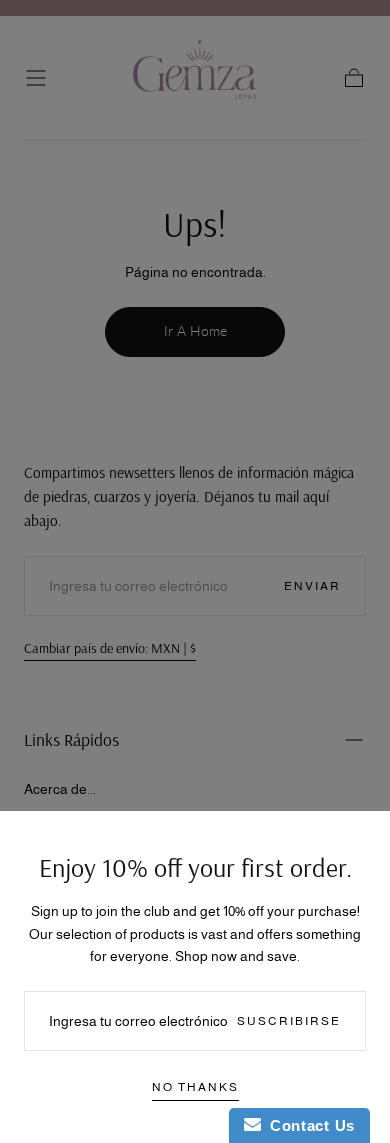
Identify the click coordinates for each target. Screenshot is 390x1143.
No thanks (195, 1087)
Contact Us (308, 1125)
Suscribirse (289, 1021)
